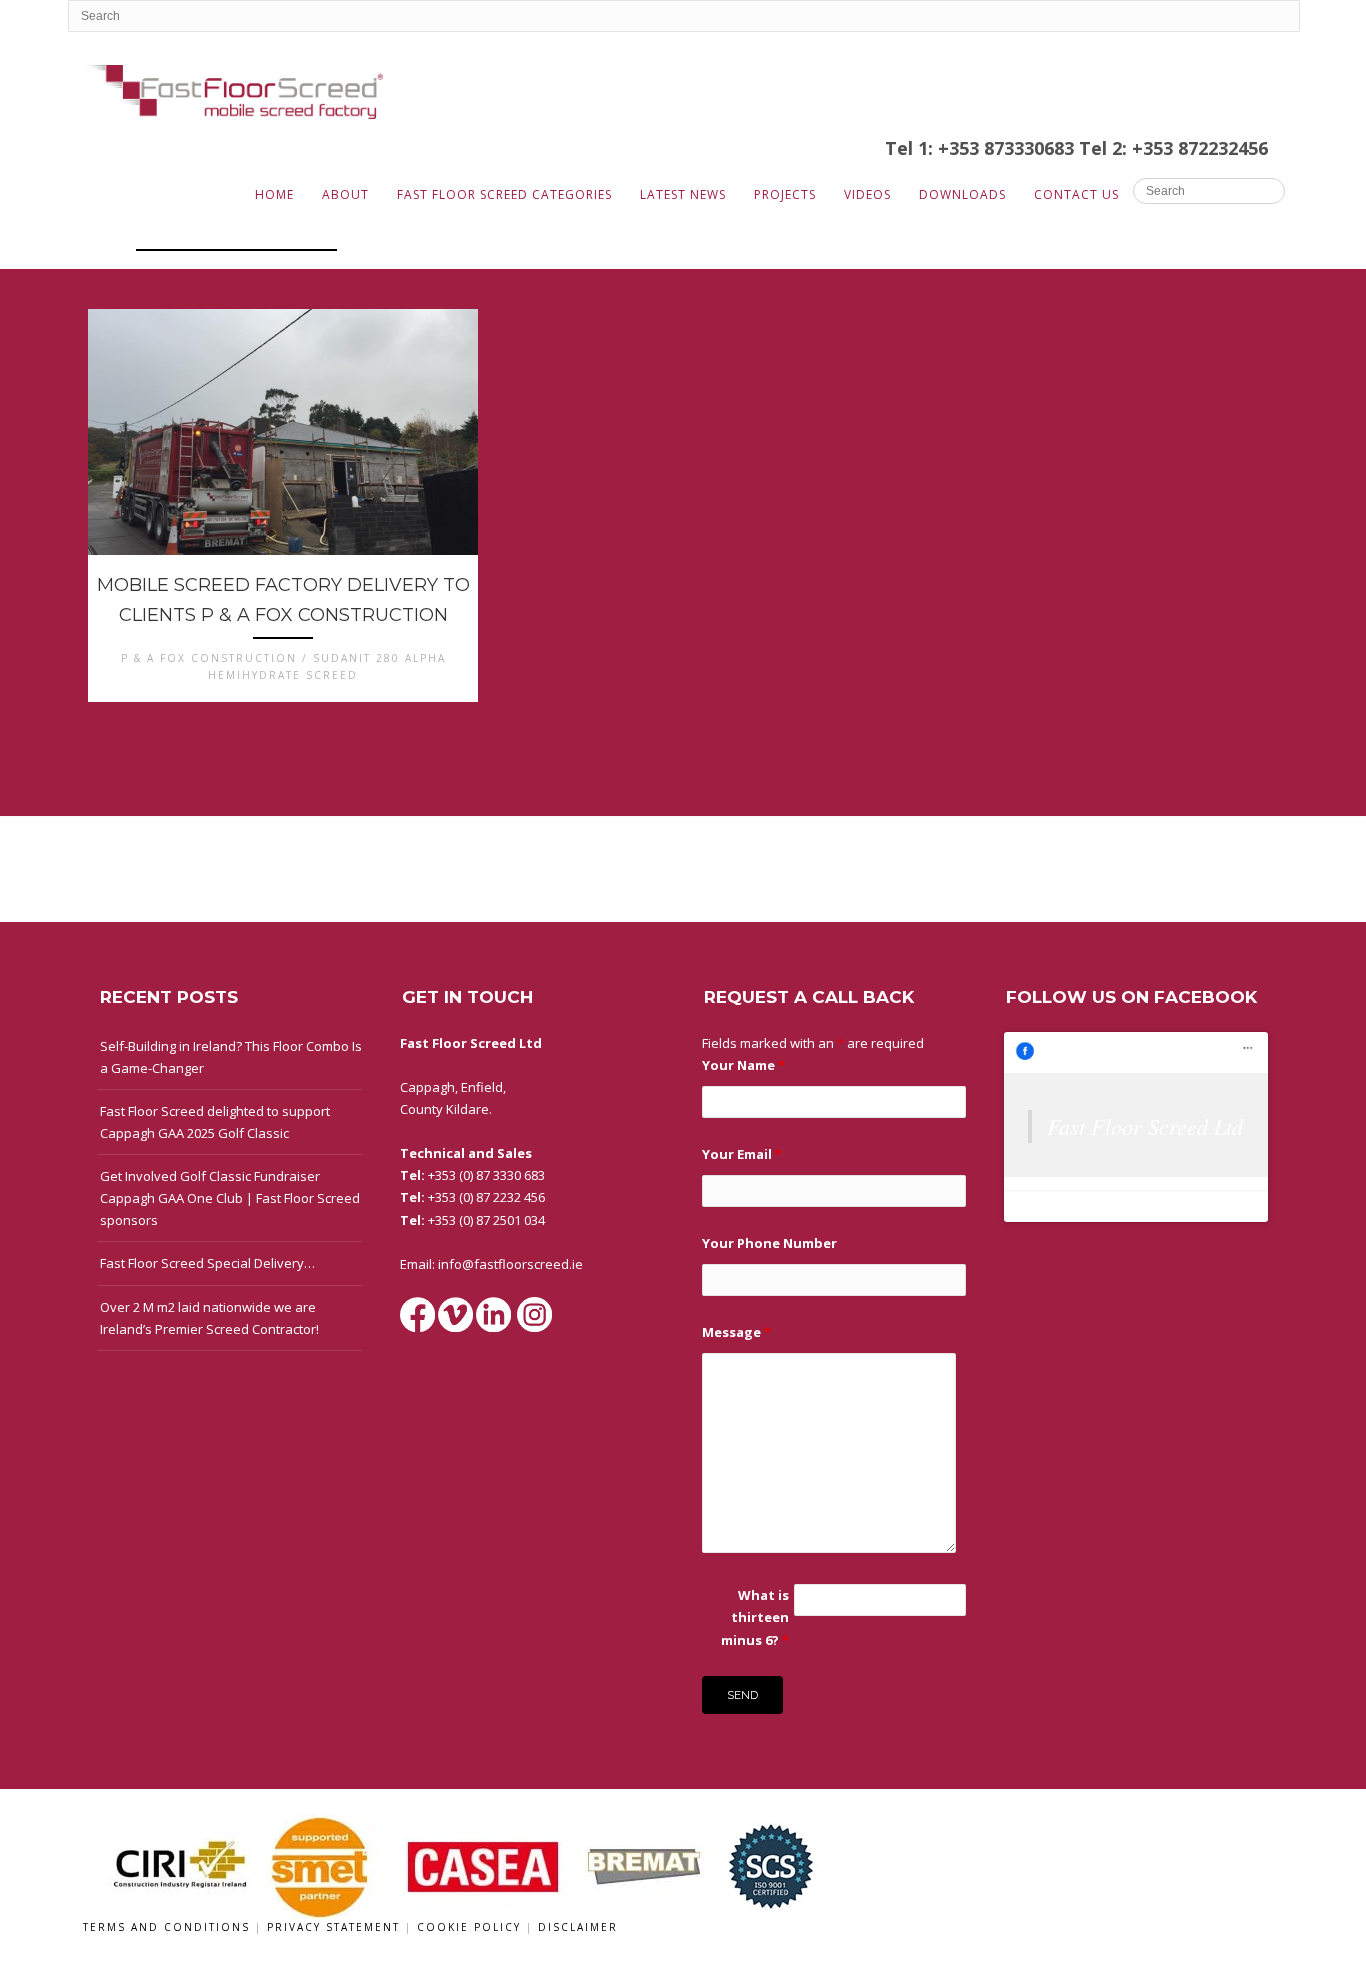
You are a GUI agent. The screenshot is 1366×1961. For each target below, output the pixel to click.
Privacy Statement (336, 1927)
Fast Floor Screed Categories (504, 194)
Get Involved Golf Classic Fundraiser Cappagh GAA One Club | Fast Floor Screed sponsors (230, 1198)
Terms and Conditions (169, 1927)
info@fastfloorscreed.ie (510, 1264)
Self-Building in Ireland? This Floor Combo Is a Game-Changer (231, 1057)
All (104, 237)
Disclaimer (578, 1927)
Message (736, 1332)
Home (274, 194)
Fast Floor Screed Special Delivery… (207, 1263)
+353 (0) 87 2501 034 (486, 1220)
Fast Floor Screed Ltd (1145, 1126)
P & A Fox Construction (236, 237)
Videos (867, 194)
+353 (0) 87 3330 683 (486, 1175)
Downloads (962, 194)
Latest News (683, 194)
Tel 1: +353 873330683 (982, 148)
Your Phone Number (769, 1243)
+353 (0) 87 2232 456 (486, 1197)
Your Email (742, 1154)
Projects (785, 194)
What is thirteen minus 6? (755, 1617)
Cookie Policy (471, 1927)
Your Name (743, 1065)
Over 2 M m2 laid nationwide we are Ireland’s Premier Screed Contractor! (209, 1318)
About (345, 194)
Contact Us (1076, 194)
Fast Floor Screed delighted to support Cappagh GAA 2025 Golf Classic (215, 1122)
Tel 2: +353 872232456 (1173, 148)
